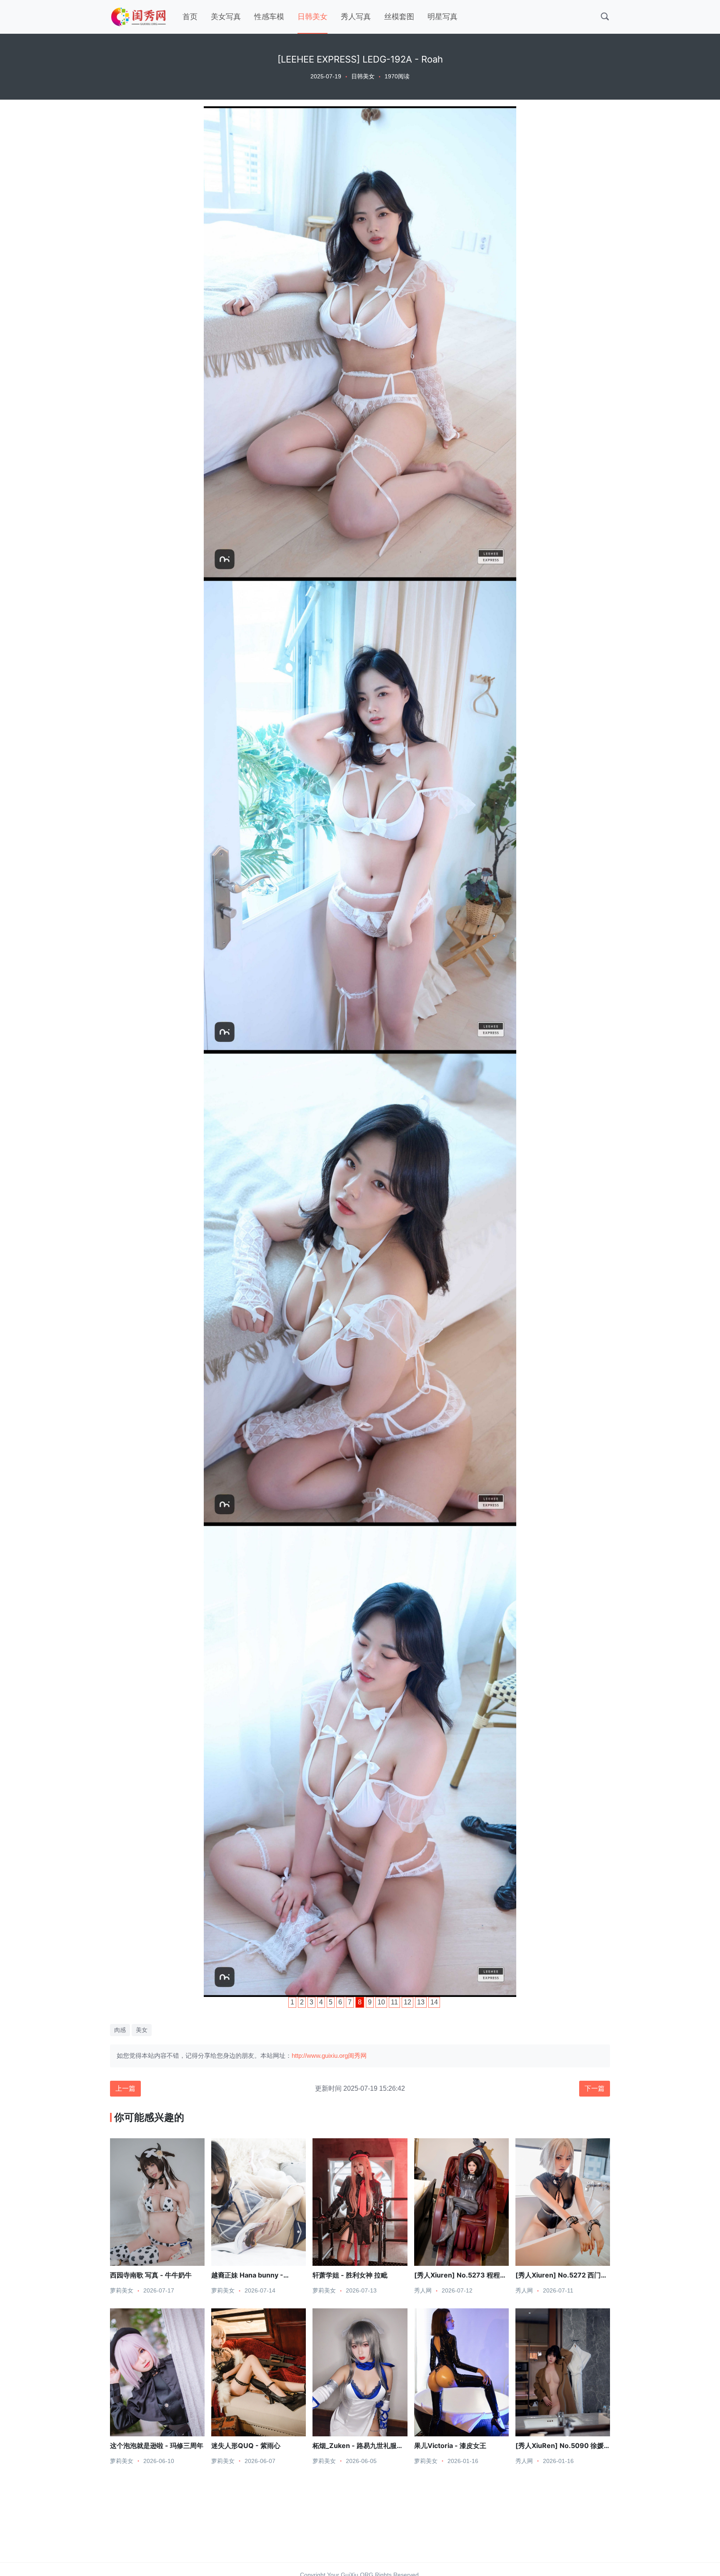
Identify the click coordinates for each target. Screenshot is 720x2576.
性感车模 (269, 17)
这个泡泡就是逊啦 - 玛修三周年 (157, 2446)
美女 (142, 2030)
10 (381, 2002)
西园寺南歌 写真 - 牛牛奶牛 (151, 2275)
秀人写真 (356, 17)
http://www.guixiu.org (320, 2056)
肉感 (120, 2030)
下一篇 (595, 2088)
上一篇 (125, 2088)
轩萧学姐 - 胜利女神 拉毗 (350, 2275)
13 (421, 2002)
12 (407, 2002)
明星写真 (442, 17)
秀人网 (423, 2290)
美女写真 (226, 17)
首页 (190, 17)
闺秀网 (357, 2056)
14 (434, 2002)
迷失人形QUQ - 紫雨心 (246, 2446)
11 (394, 2002)
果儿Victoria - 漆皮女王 (450, 2446)
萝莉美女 (122, 2290)
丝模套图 (399, 17)
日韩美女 (312, 17)
